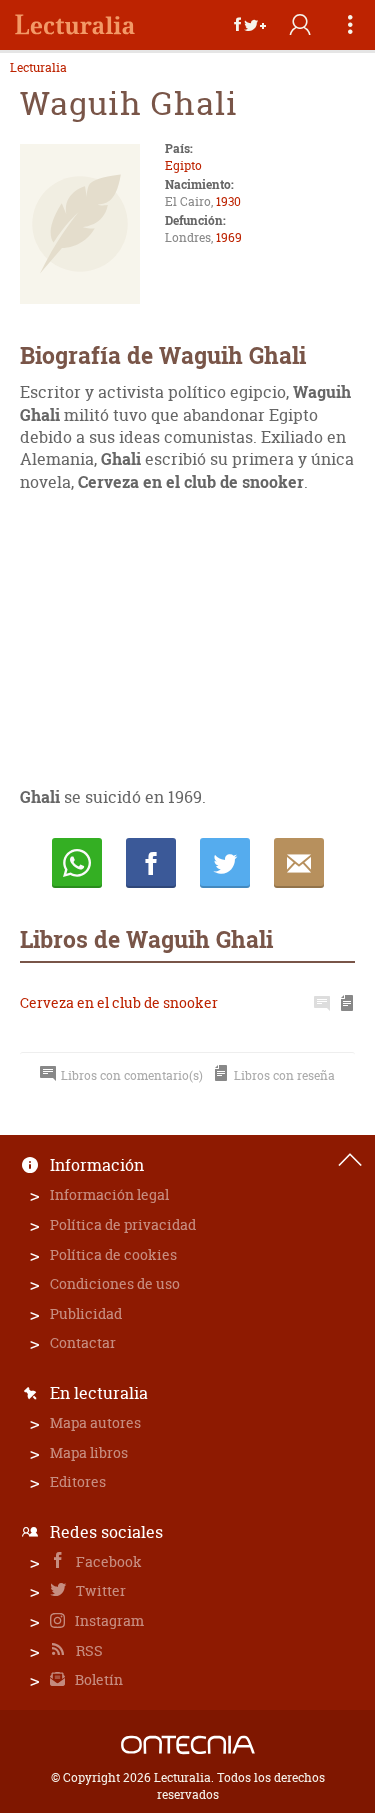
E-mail (299, 863)
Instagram (108, 1620)
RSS (88, 1650)
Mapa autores (95, 1422)
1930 (228, 201)
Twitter (99, 1590)
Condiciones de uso (115, 1283)
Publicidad (86, 1313)
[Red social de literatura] (75, 25)
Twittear (225, 863)
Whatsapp (77, 863)
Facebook (107, 1561)
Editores (78, 1481)
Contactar (83, 1342)
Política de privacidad (123, 1224)
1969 (229, 237)
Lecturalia (38, 68)
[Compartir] (250, 25)
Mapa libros (89, 1452)
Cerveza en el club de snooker (119, 1002)
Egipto (183, 165)
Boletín (97, 1679)
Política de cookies (113, 1254)
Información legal (109, 1194)
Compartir (151, 863)
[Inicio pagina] (350, 1160)
